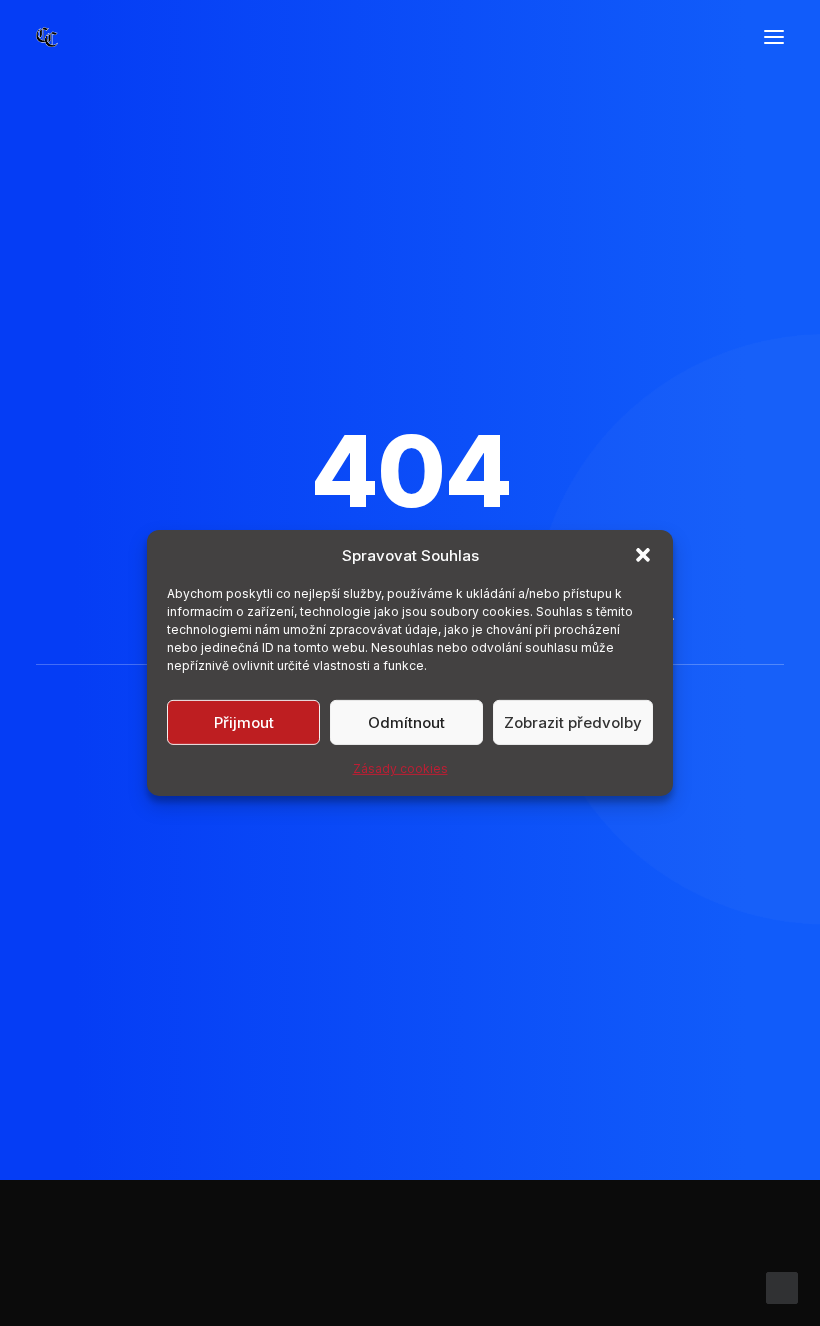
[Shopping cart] (715, 37)
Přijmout (244, 721)
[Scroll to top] (782, 1286)
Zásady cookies (400, 768)
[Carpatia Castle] (47, 37)
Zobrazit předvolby (573, 721)
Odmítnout (406, 721)
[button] (643, 555)
